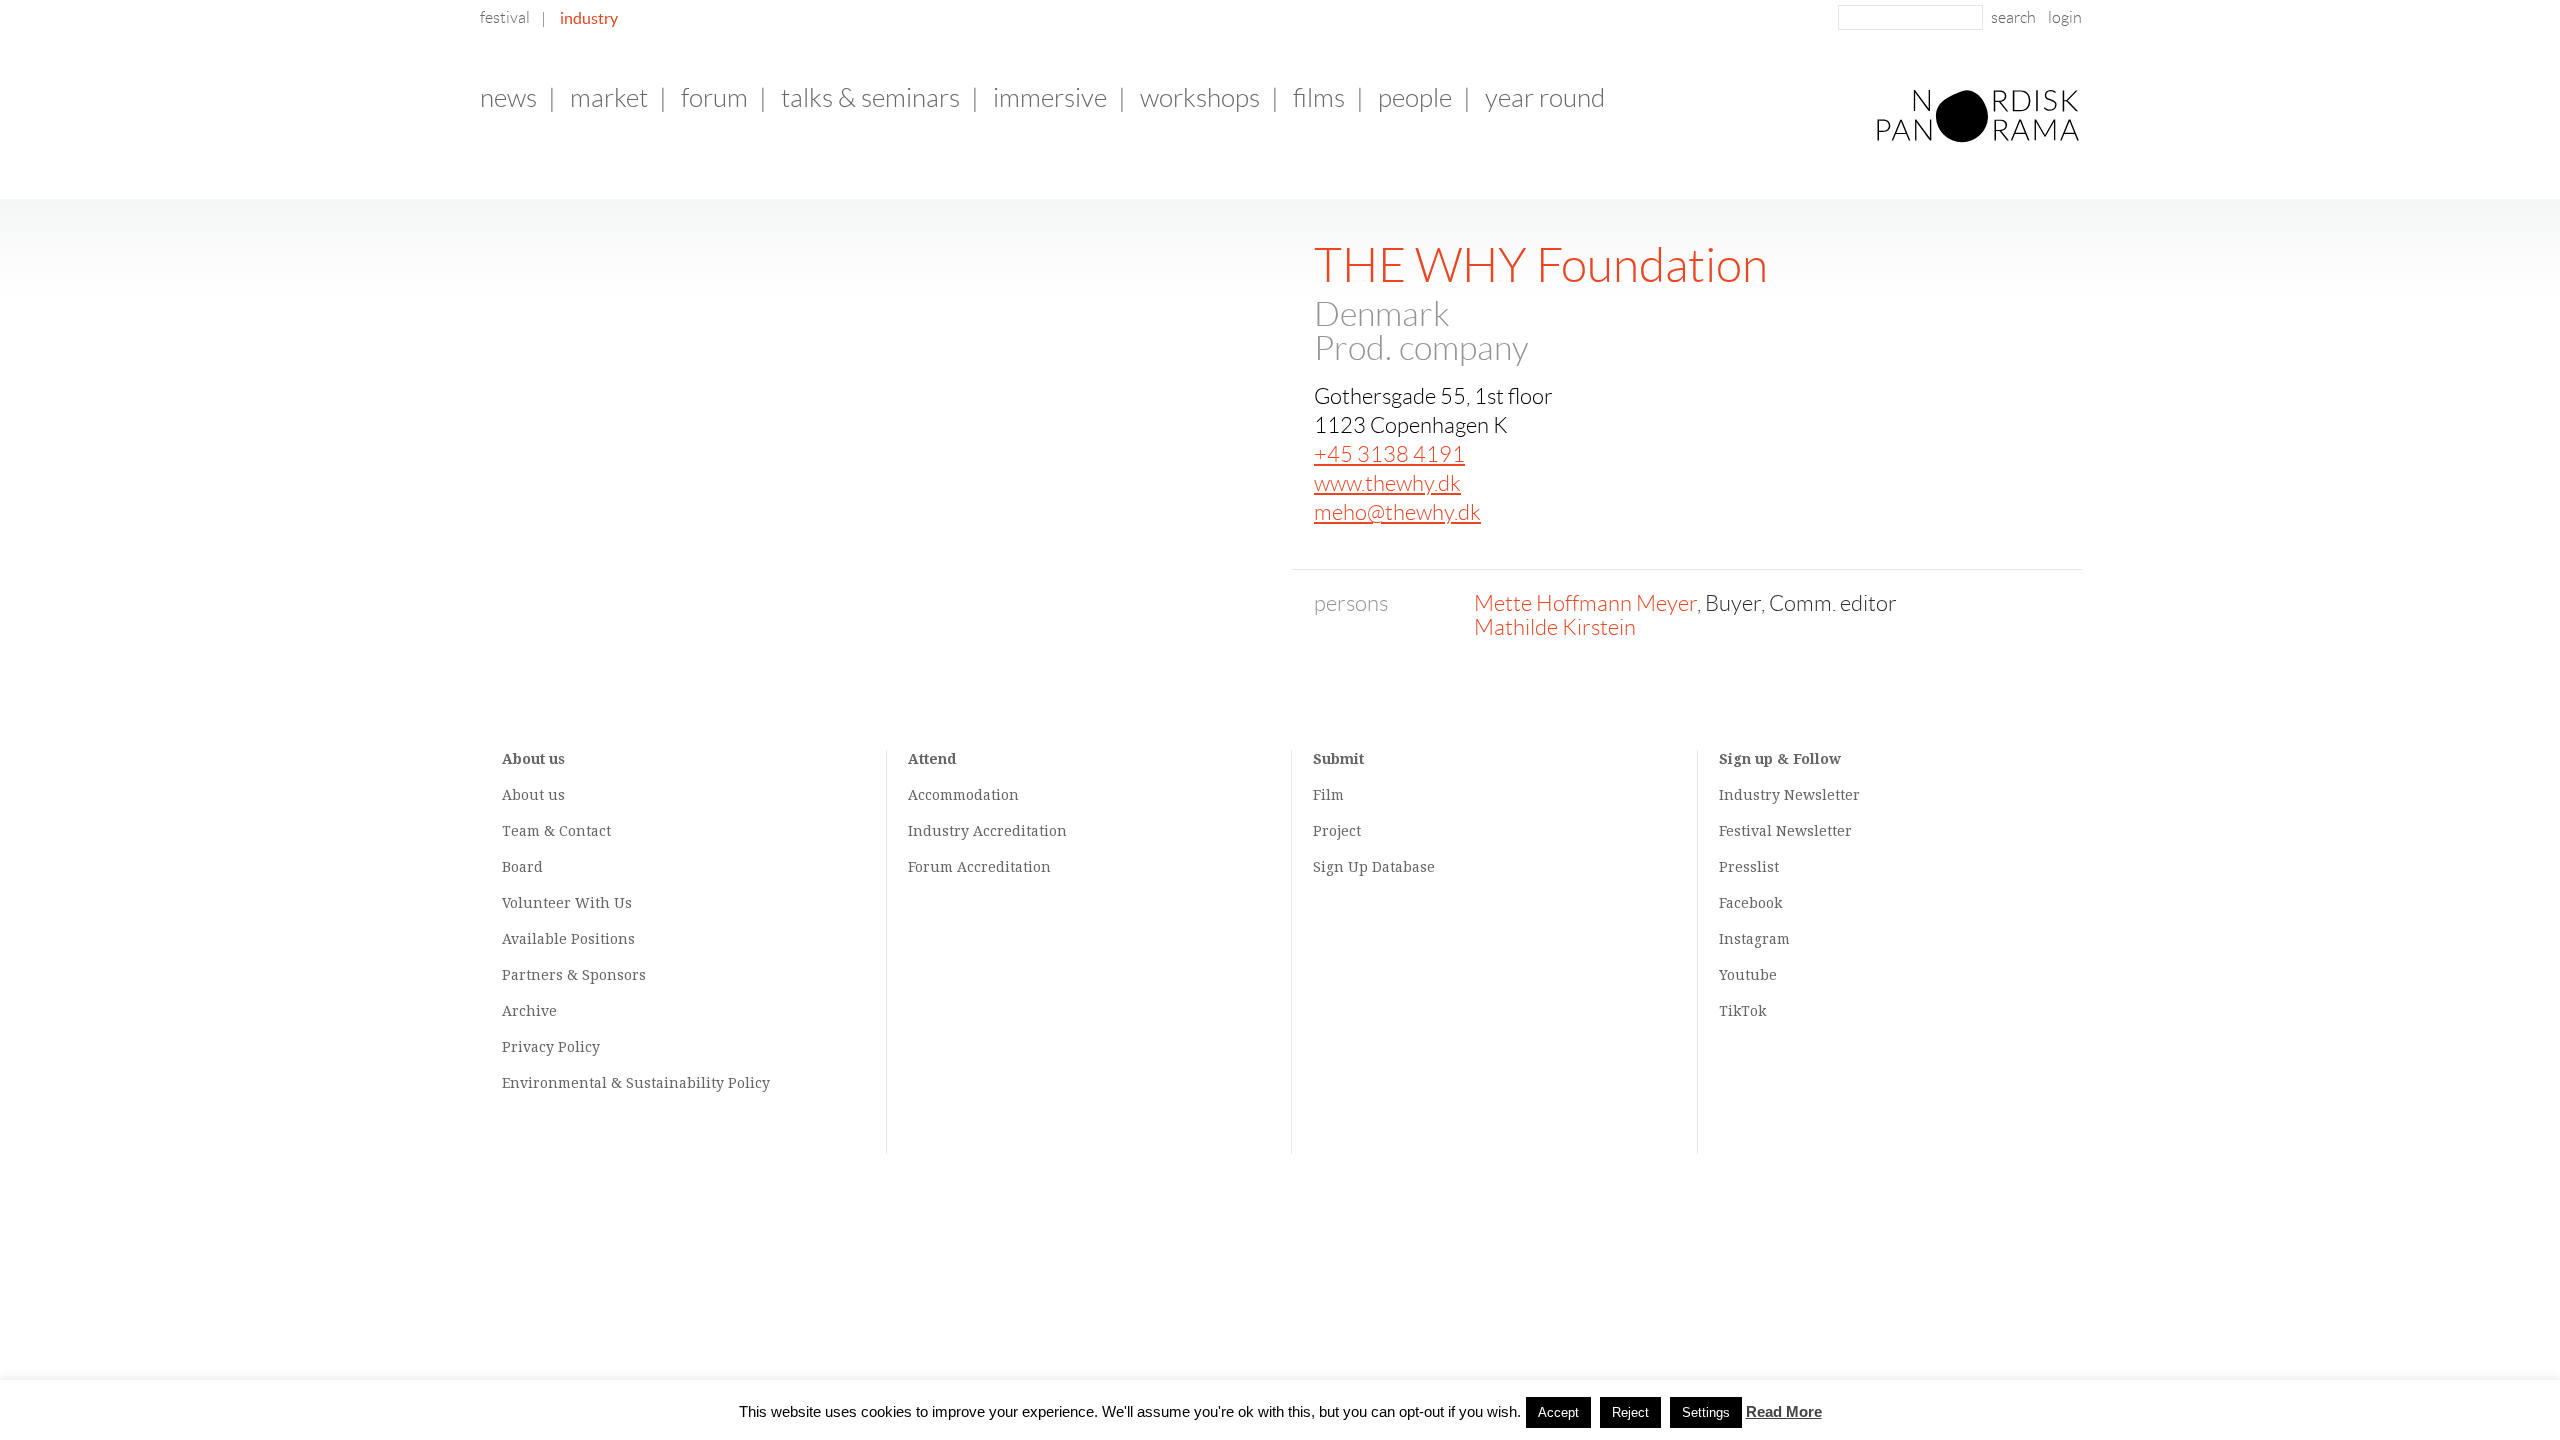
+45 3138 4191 (1389, 454)
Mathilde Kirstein (1555, 627)
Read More (1784, 1411)
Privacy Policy (551, 1047)
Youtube (1748, 975)
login (2065, 17)
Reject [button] (1630, 1412)
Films (1319, 98)
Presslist (1749, 867)
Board (522, 867)
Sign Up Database (1374, 867)
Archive (529, 1011)
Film (1328, 795)
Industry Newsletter (1789, 795)
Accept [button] (1558, 1412)
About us (533, 795)
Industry (589, 18)
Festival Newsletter (1785, 831)
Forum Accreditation (979, 867)
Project (1337, 831)
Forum (714, 98)
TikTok (1742, 1011)
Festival (505, 17)
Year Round (1545, 98)
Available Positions (568, 939)
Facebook (1750, 903)
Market (609, 98)
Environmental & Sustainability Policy (636, 1083)
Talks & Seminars (870, 98)
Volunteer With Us (567, 903)
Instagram (1754, 939)
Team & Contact (556, 831)
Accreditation (1020, 831)
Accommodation (963, 795)
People (1415, 98)
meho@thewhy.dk (1397, 512)
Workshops (1200, 98)
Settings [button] (1706, 1412)
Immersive (1050, 98)
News (508, 98)
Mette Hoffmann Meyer (1585, 603)
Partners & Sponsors (574, 975)
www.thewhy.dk (1387, 483)
